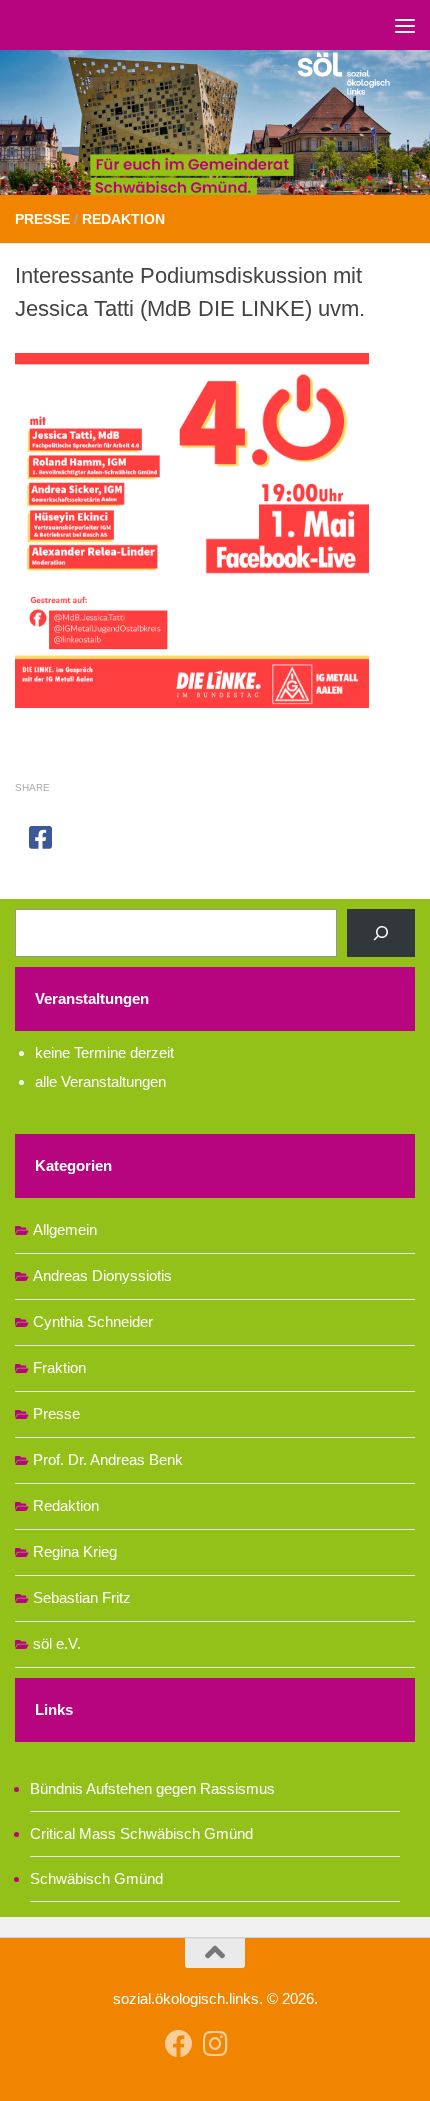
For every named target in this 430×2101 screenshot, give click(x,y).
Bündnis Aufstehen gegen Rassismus (152, 1788)
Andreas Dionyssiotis (102, 1275)
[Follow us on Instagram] (215, 2044)
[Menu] (405, 25)
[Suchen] (381, 933)
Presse (42, 219)
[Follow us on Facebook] (179, 2044)
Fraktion (59, 1367)
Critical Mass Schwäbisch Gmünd (141, 1833)
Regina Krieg (75, 1551)
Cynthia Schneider (93, 1321)
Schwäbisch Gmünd (96, 1878)
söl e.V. (57, 1643)
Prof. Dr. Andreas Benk (108, 1459)
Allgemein (65, 1229)
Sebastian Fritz (82, 1597)
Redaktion (123, 219)
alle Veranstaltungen (100, 1081)
